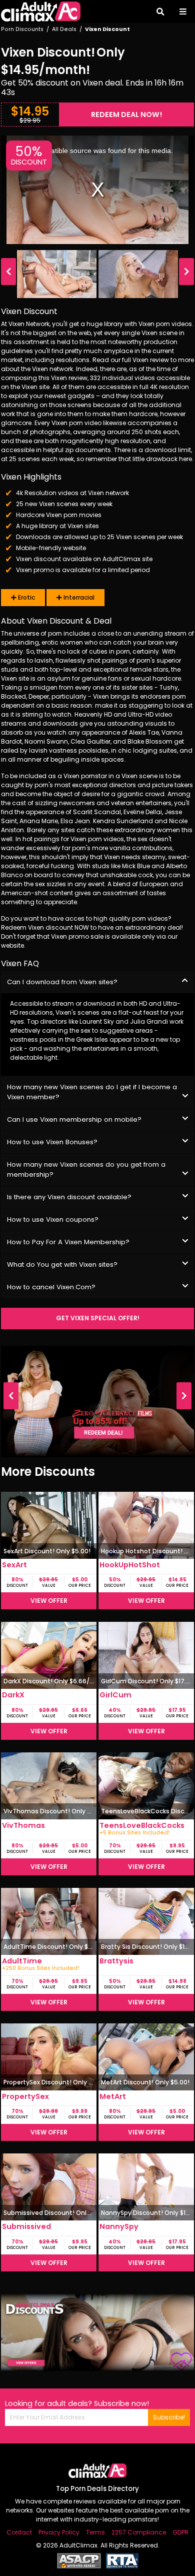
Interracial (78, 597)
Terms (95, 2532)
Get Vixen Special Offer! (98, 1318)
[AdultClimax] (41, 12)
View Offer (49, 1601)
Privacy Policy (59, 2532)
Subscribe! (169, 2417)
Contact (19, 2532)
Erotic (26, 597)
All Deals (64, 29)
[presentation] (8, 272)
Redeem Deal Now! (126, 115)
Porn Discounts (22, 29)
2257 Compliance (139, 2532)
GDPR (180, 2532)
